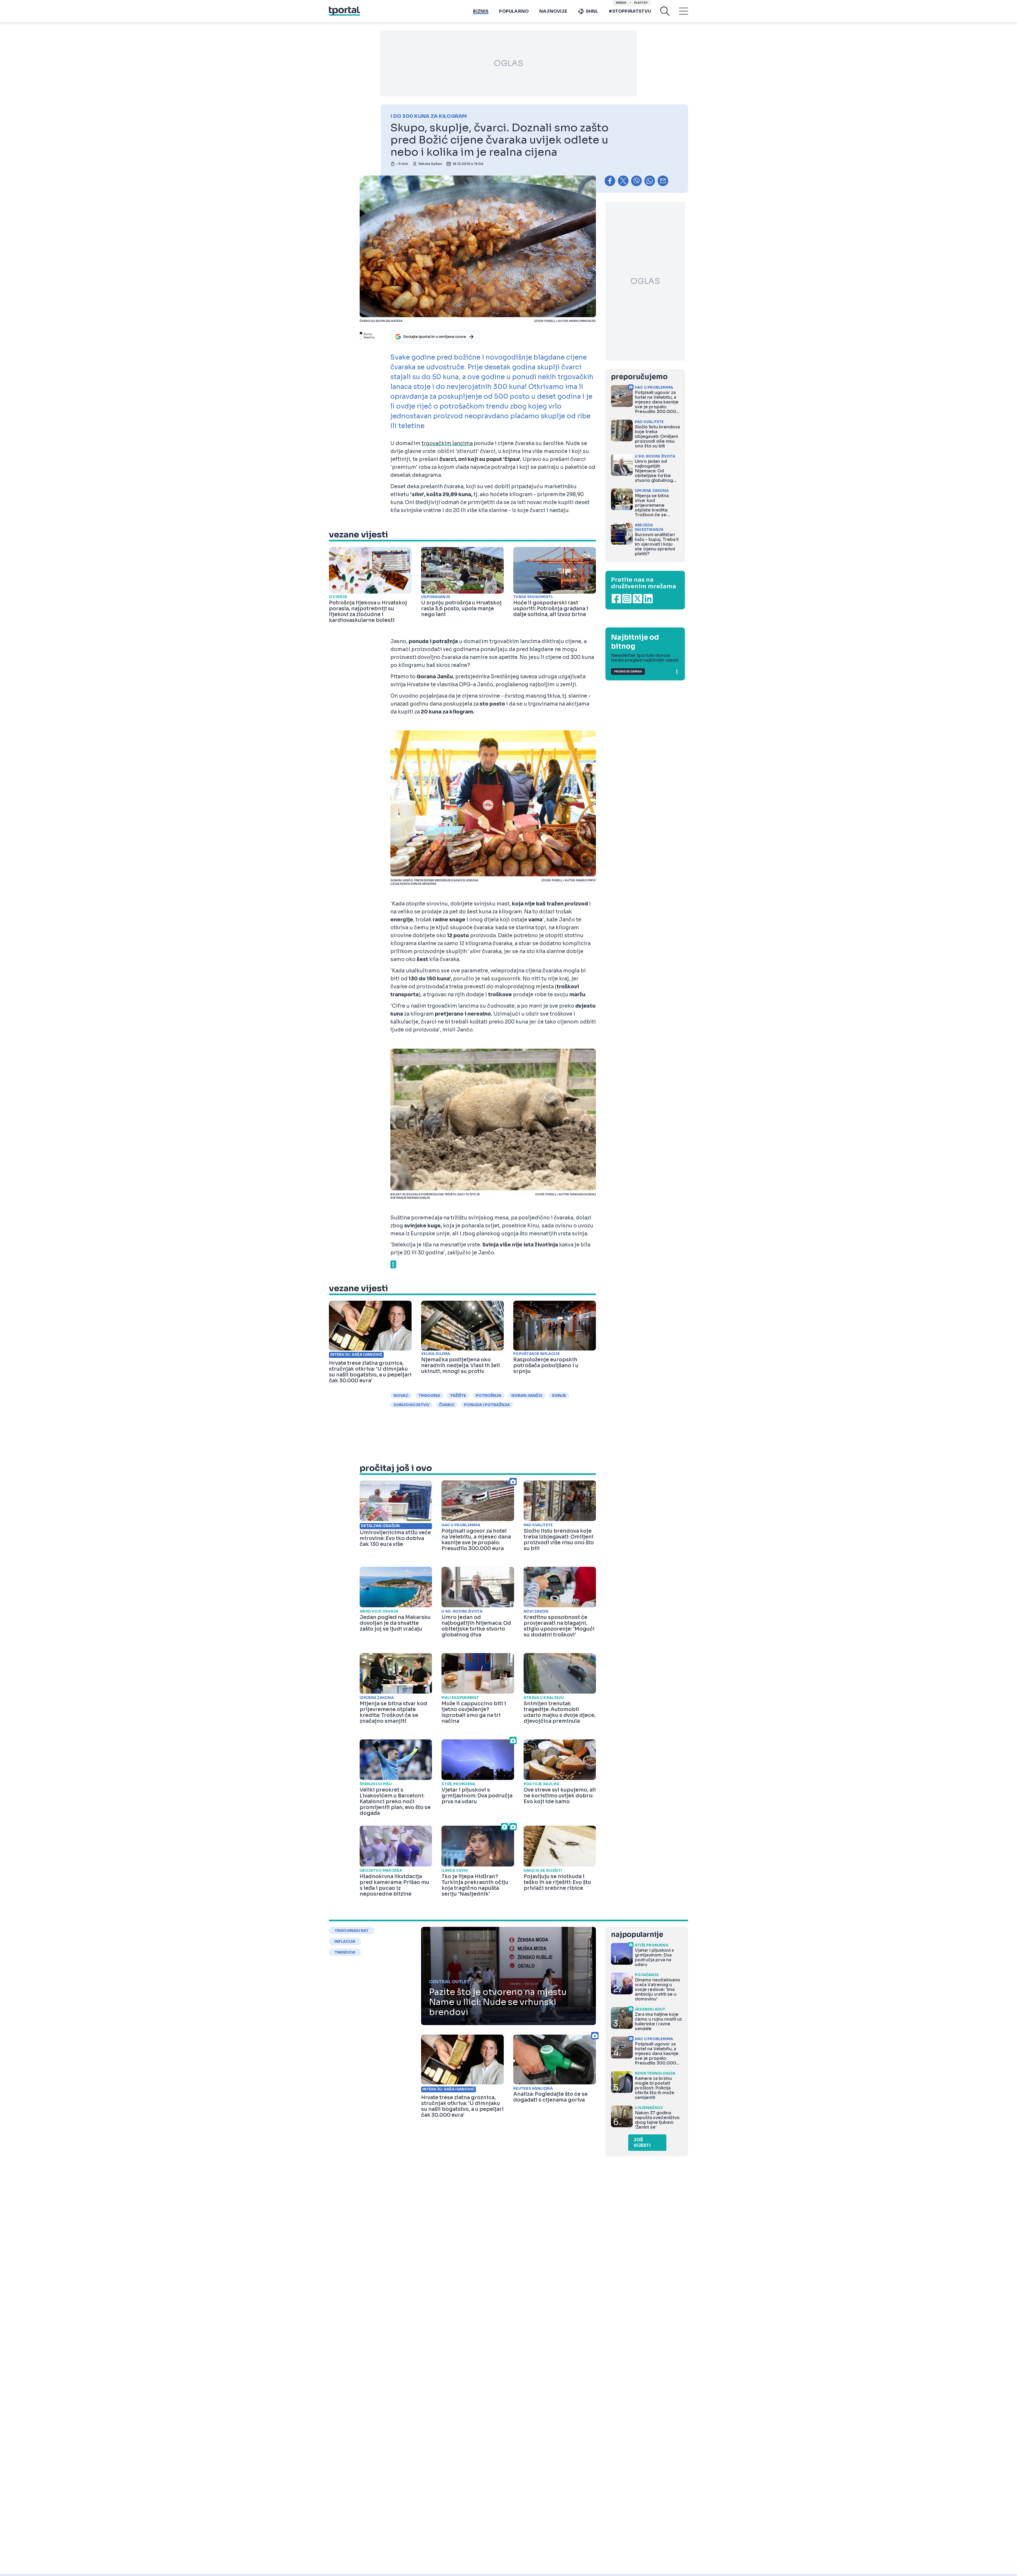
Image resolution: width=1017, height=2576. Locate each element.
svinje (559, 1395)
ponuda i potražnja (487, 1405)
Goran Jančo (527, 1395)
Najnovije (553, 11)
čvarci (447, 1405)
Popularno (514, 11)
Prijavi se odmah (628, 672)
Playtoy (641, 3)
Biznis (481, 11)
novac (401, 1395)
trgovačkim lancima (447, 443)
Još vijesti (642, 2143)
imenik (621, 3)
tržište (458, 1395)
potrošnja (489, 1395)
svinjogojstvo (411, 1405)
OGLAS (508, 63)
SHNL (592, 11)
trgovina (429, 1395)
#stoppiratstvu (630, 11)
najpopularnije (637, 1935)
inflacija (345, 1941)
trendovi (345, 1952)
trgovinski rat (352, 1931)
